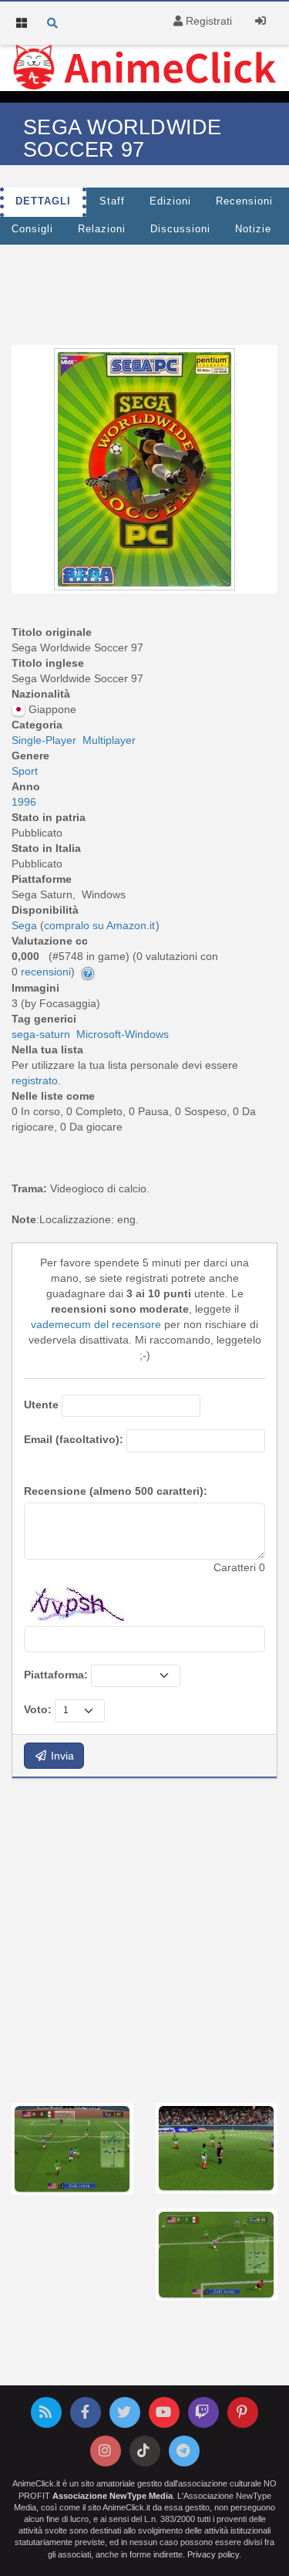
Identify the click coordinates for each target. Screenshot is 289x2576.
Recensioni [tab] (244, 201)
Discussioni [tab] (180, 229)
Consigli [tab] (32, 229)
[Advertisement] (144, 1939)
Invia (61, 1756)
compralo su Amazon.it (99, 925)
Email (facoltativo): (74, 1439)
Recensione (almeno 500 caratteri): (116, 1491)
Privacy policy (213, 2554)
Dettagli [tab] (43, 201)
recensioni (46, 972)
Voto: (38, 1709)
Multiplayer (109, 740)
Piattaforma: (56, 1675)
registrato (35, 1080)
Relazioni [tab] (102, 229)
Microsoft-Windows (123, 1034)
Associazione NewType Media (113, 2496)
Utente (41, 1405)
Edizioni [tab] (170, 201)
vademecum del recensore (96, 1324)
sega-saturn (41, 1034)
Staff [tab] (112, 201)
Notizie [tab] (253, 229)
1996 (24, 802)
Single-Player (44, 740)
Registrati (207, 21)
